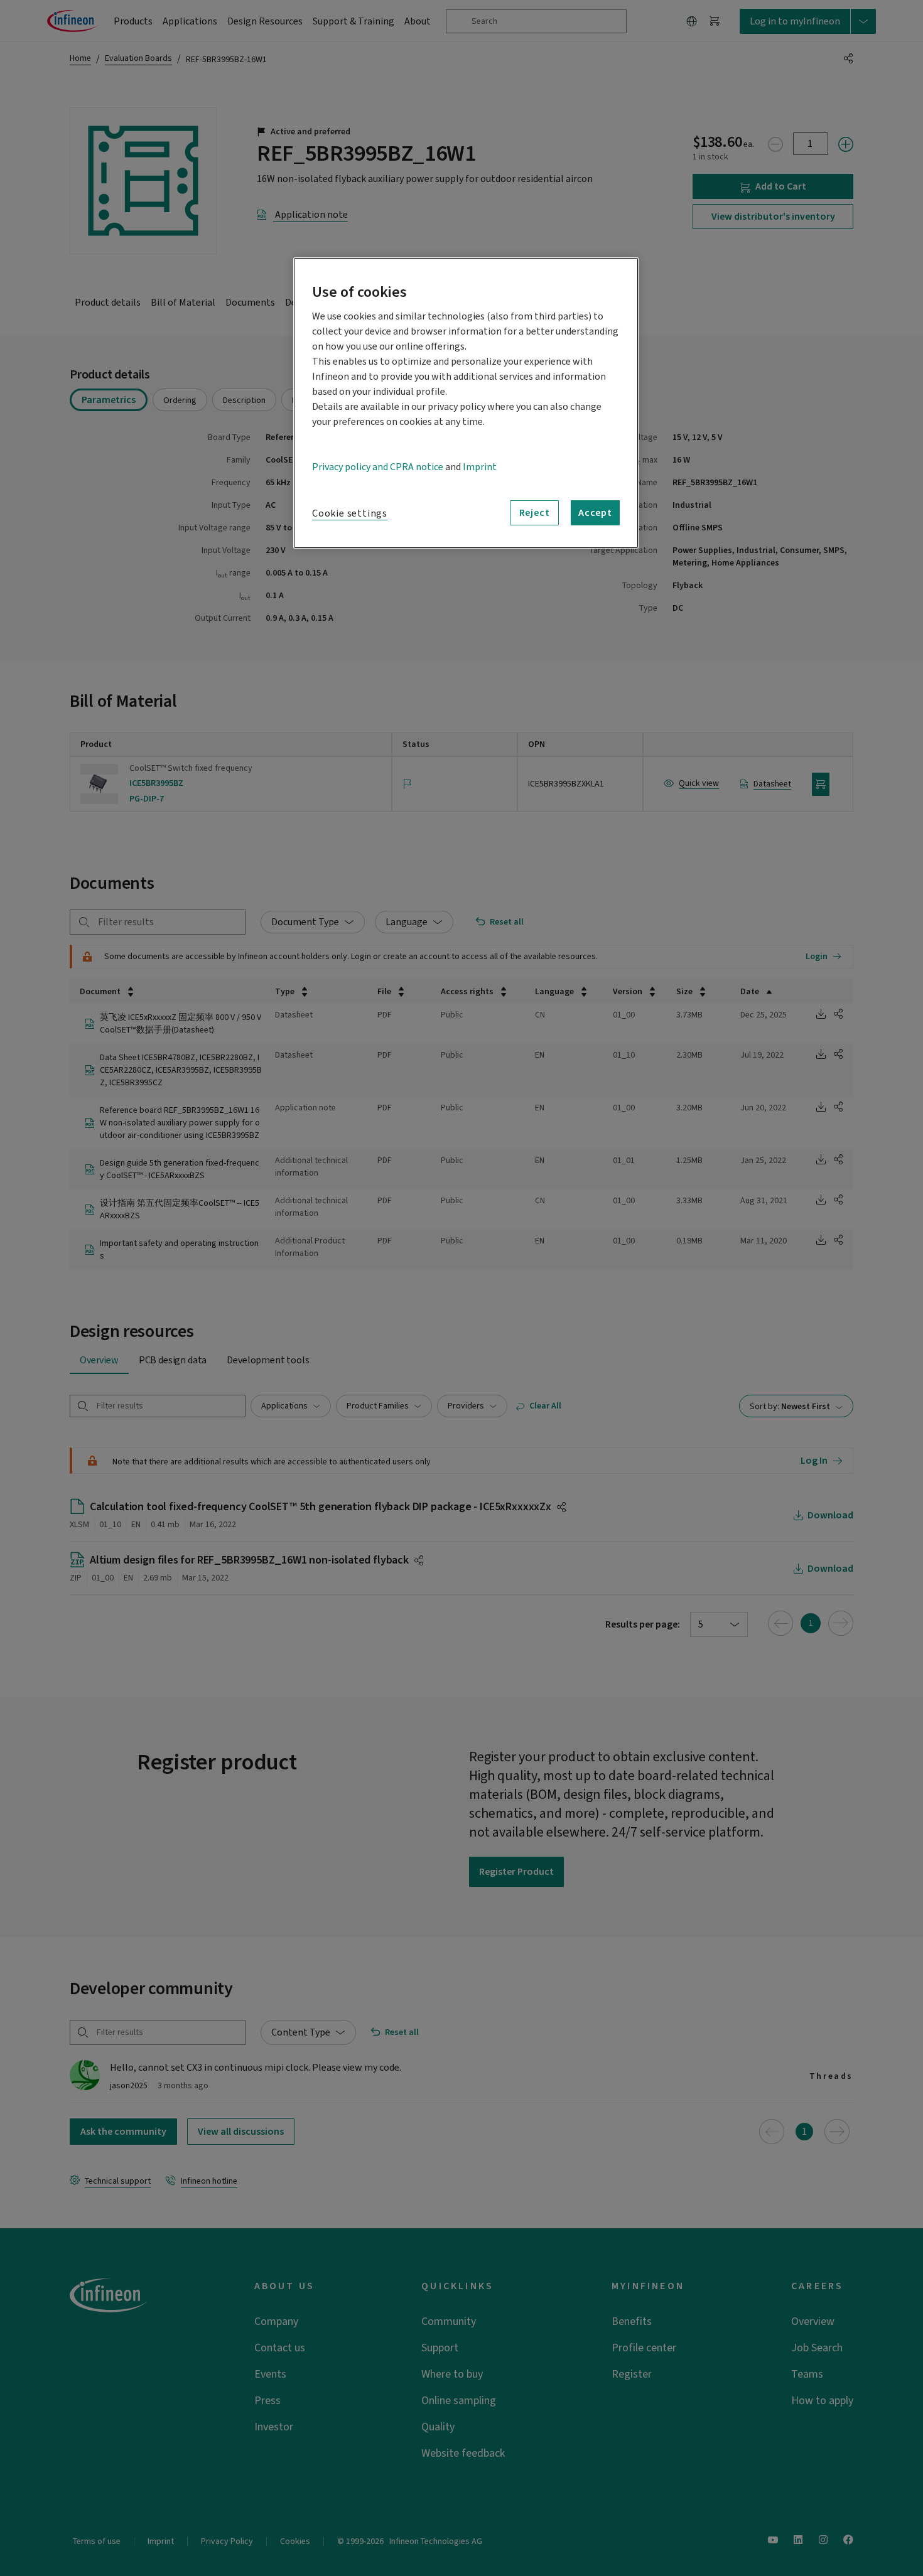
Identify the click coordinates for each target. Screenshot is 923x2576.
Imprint (480, 467)
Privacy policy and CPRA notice (378, 467)
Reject (535, 513)
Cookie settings (350, 513)
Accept (595, 513)
